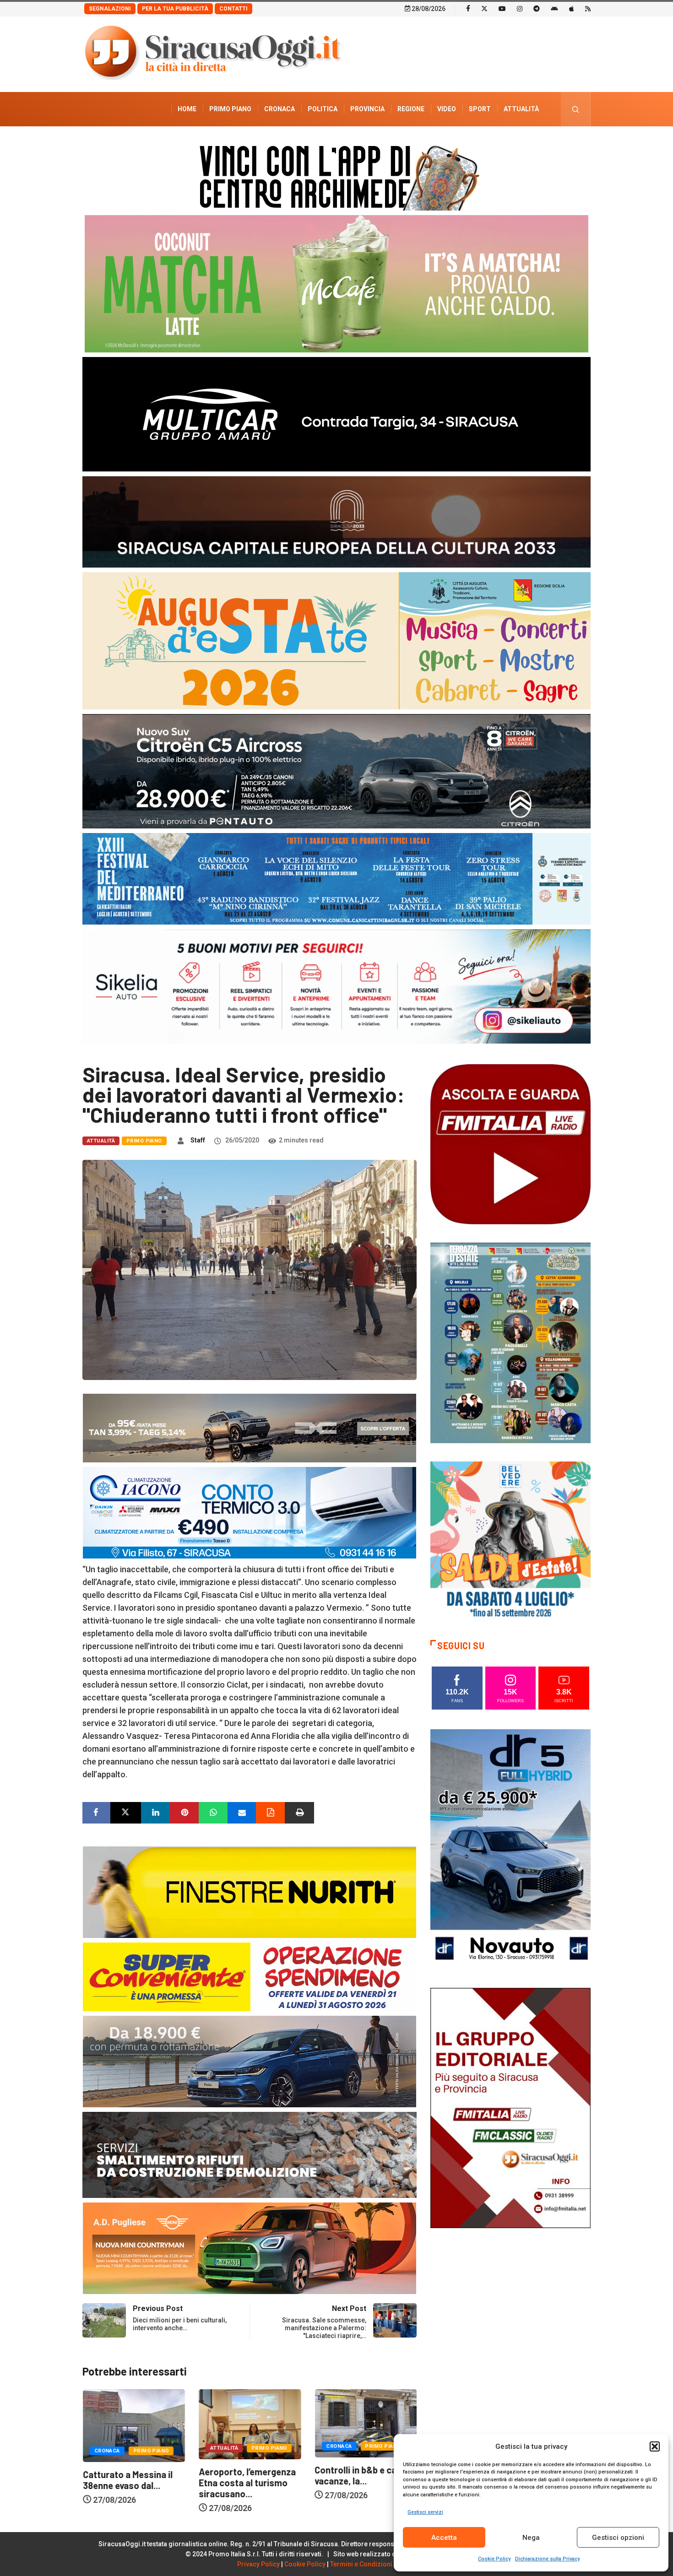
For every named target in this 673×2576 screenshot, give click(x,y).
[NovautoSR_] (510, 1848)
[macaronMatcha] (336, 283)
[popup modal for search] (576, 109)
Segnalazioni (110, 9)
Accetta (444, 2538)
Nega (531, 2538)
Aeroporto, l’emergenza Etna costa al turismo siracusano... (131, 2483)
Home (187, 109)
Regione (411, 109)
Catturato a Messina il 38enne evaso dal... (359, 2480)
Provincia (367, 109)
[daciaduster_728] (250, 1427)
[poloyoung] (250, 2061)
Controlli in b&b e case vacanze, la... (244, 2475)
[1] (510, 2107)
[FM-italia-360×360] (510, 1144)
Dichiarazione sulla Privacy (547, 2559)
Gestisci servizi (425, 2512)
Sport (480, 109)
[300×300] (510, 1541)
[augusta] (336, 640)
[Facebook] (468, 8)
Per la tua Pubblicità (175, 9)
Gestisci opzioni (618, 2538)
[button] (655, 2446)
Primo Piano (230, 109)
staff (198, 1140)
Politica (323, 109)
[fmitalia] (336, 878)
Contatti (233, 9)
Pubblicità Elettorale (499, 143)
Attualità (521, 109)
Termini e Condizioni (361, 2564)
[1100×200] (336, 521)
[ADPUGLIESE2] (250, 2248)
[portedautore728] (250, 1891)
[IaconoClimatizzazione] (250, 1512)
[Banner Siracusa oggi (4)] (336, 771)
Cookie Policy (494, 2559)
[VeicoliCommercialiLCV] (336, 414)
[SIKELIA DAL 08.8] (336, 986)
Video (447, 109)
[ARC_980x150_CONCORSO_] (336, 176)
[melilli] (510, 1342)
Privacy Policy (258, 2564)
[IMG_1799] (250, 1976)
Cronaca (280, 109)
